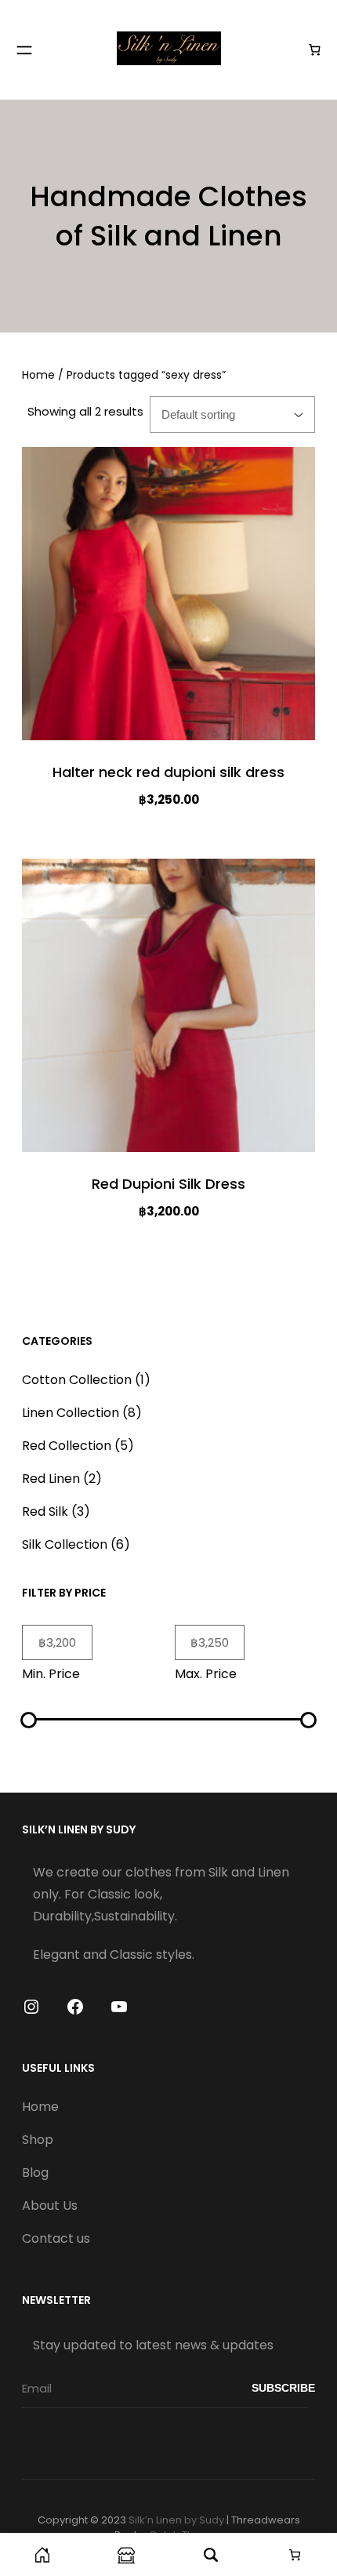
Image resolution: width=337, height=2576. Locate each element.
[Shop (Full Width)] (127, 2554)
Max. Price (206, 1674)
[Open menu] (24, 50)
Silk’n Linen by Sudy (176, 2520)
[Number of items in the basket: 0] (315, 50)
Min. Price (51, 1674)
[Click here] (42, 2554)
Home (38, 375)
